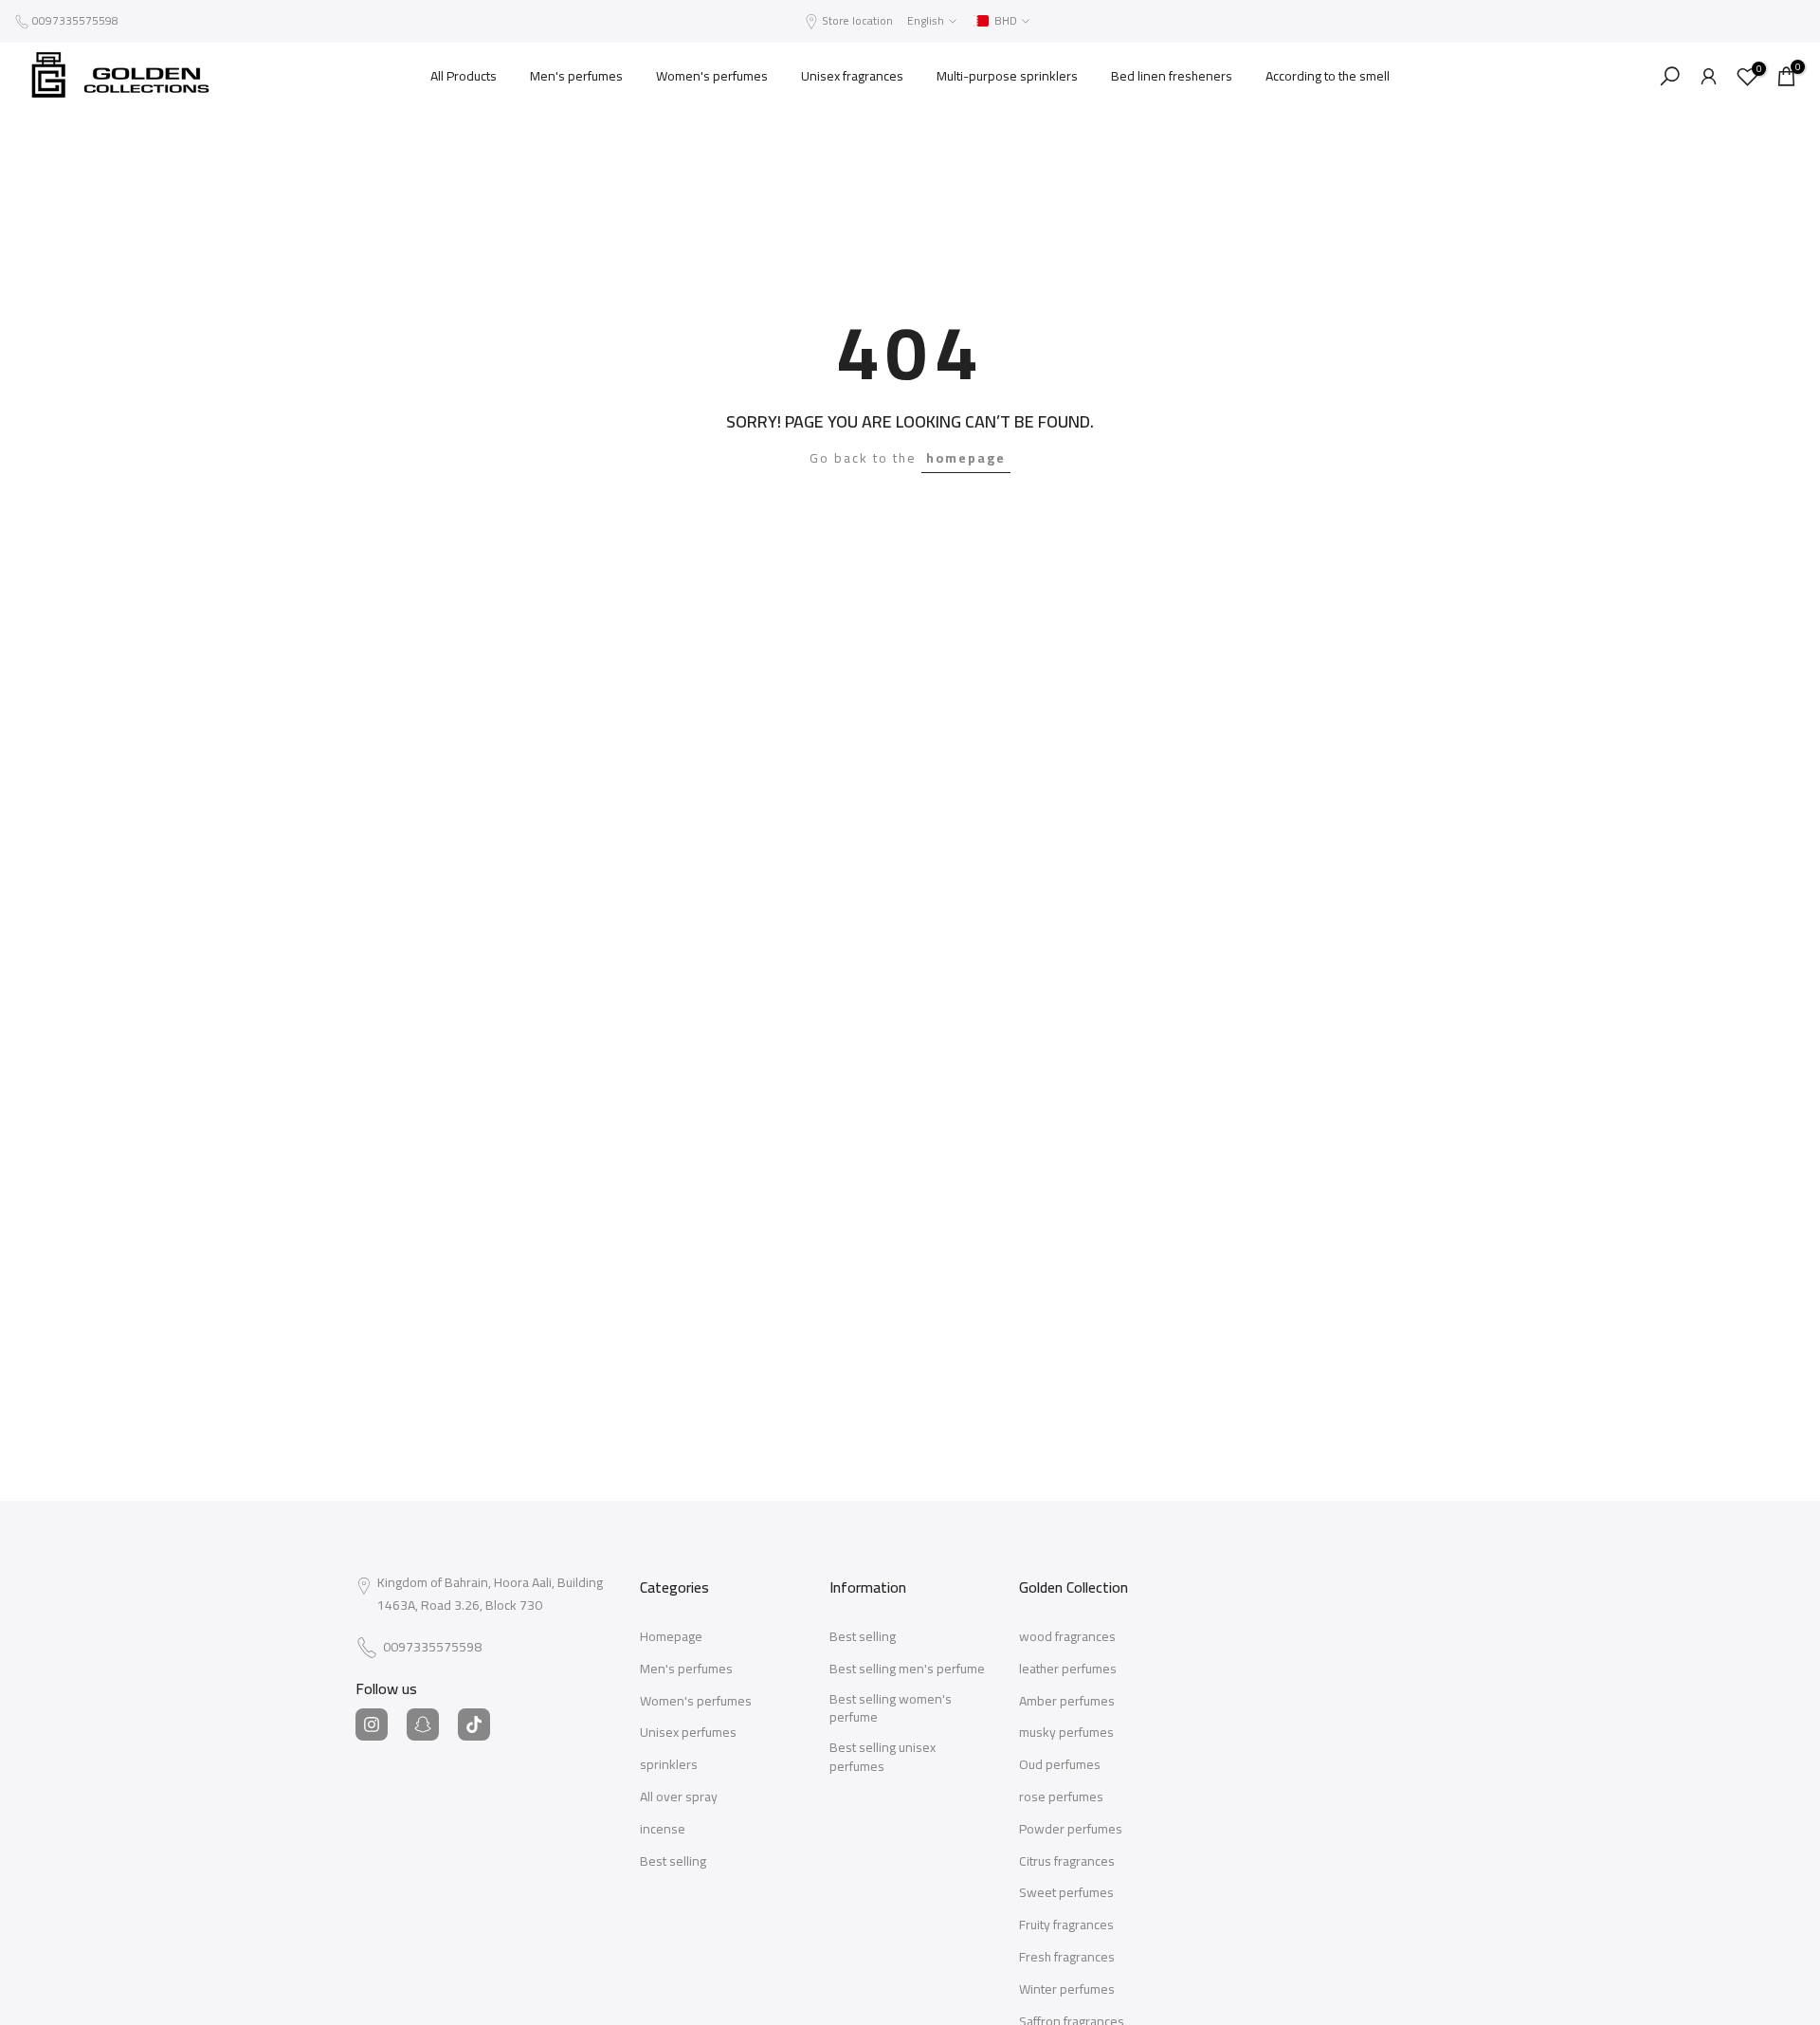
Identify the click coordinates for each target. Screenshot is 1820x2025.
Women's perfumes (712, 76)
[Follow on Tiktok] (474, 1724)
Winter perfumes (1067, 1990)
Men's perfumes (576, 76)
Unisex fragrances (852, 76)
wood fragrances (1067, 1637)
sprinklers (669, 1765)
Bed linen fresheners (1172, 76)
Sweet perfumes (1066, 1893)
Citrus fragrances (1067, 1862)
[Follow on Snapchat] (423, 1724)
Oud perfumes (1060, 1765)
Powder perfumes (1071, 1830)
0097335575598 (75, 20)
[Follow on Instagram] (372, 1724)
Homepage (671, 1637)
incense (663, 1830)
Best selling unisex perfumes (883, 1757)
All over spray (679, 1797)
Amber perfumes (1067, 1702)
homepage (966, 458)
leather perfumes (1068, 1669)
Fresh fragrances (1067, 1958)
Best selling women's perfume (891, 1709)
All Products (464, 76)
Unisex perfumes (688, 1733)
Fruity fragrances (1066, 1925)
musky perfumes (1066, 1733)
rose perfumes (1061, 1797)
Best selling (673, 1862)
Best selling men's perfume (907, 1669)
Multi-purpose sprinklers (1007, 76)
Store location (857, 20)
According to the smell (1328, 76)
